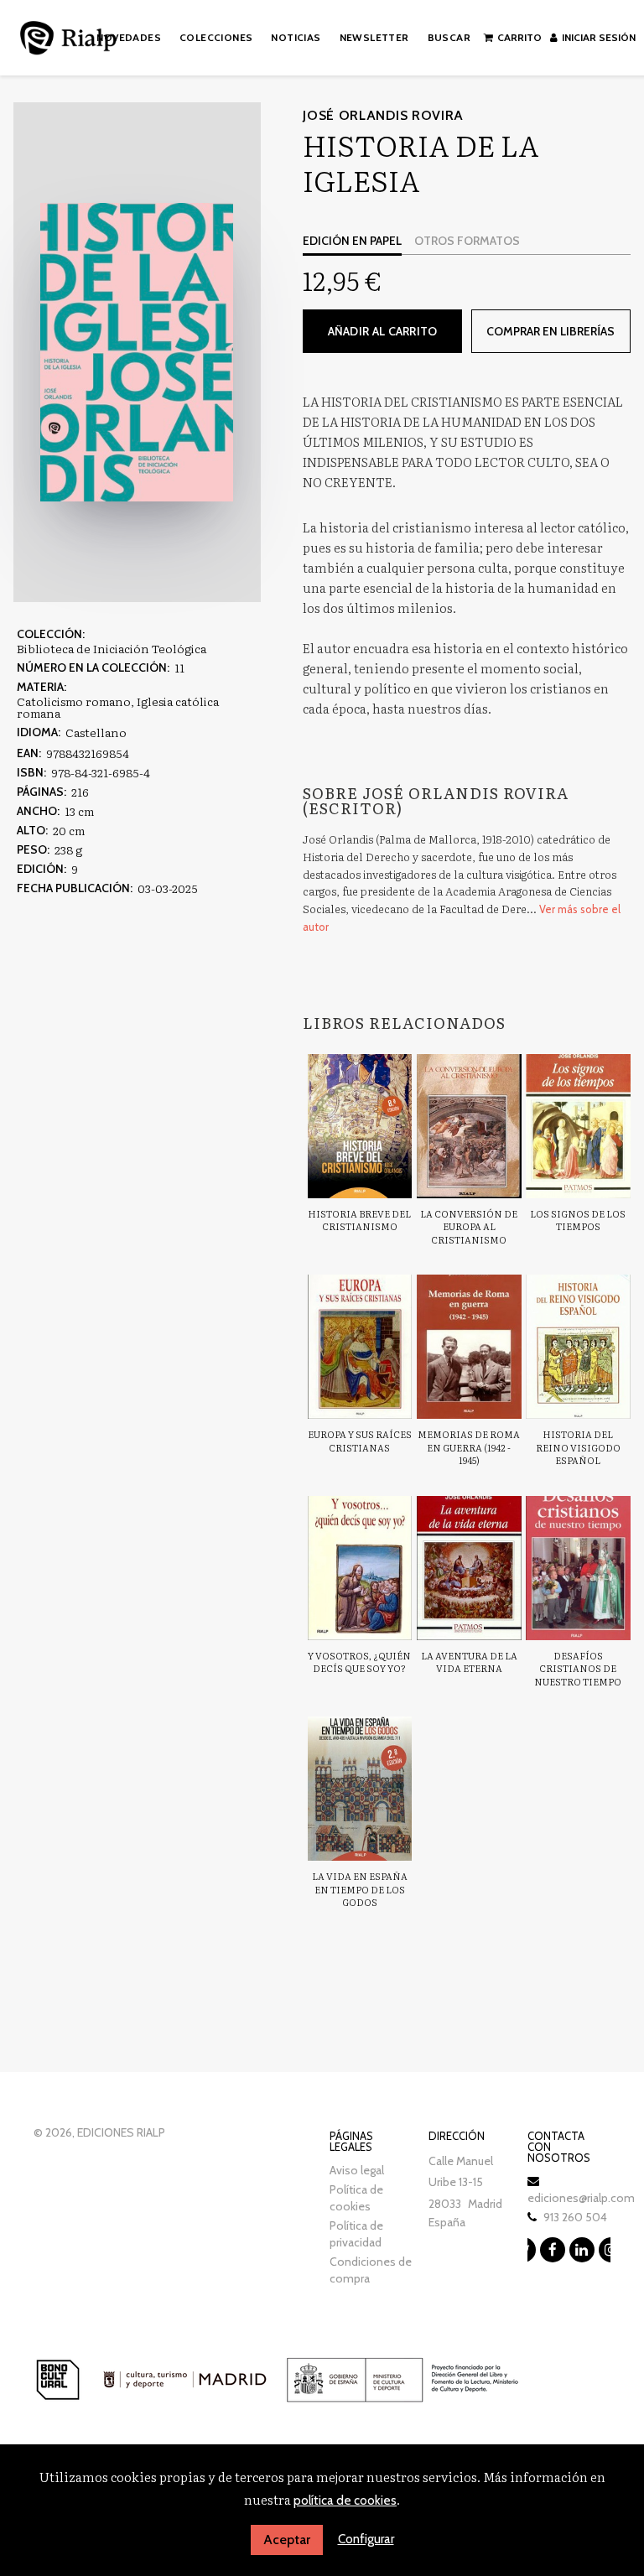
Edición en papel (352, 241)
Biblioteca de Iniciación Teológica (112, 648)
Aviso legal (357, 2170)
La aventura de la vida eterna (469, 1662)
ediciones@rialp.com (581, 2198)
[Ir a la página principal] (68, 35)
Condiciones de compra (371, 2270)
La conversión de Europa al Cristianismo (469, 1226)
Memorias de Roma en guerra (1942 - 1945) (469, 1447)
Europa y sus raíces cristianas (360, 1441)
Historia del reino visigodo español (578, 1447)
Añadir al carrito (383, 331)
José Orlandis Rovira (383, 115)
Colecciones (216, 37)
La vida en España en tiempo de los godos (360, 1889)
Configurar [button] (366, 2539)
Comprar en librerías (551, 331)
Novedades (129, 37)
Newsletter (374, 37)
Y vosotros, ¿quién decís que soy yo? (359, 1662)
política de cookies (345, 2501)
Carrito (519, 37)
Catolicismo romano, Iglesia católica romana (118, 707)
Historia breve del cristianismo (359, 1220)
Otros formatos (467, 241)
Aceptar (287, 2540)
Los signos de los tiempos (578, 1220)
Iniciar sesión (599, 37)
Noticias (296, 37)
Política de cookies (356, 2198)
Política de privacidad (356, 2234)
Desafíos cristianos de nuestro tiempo (578, 1668)
